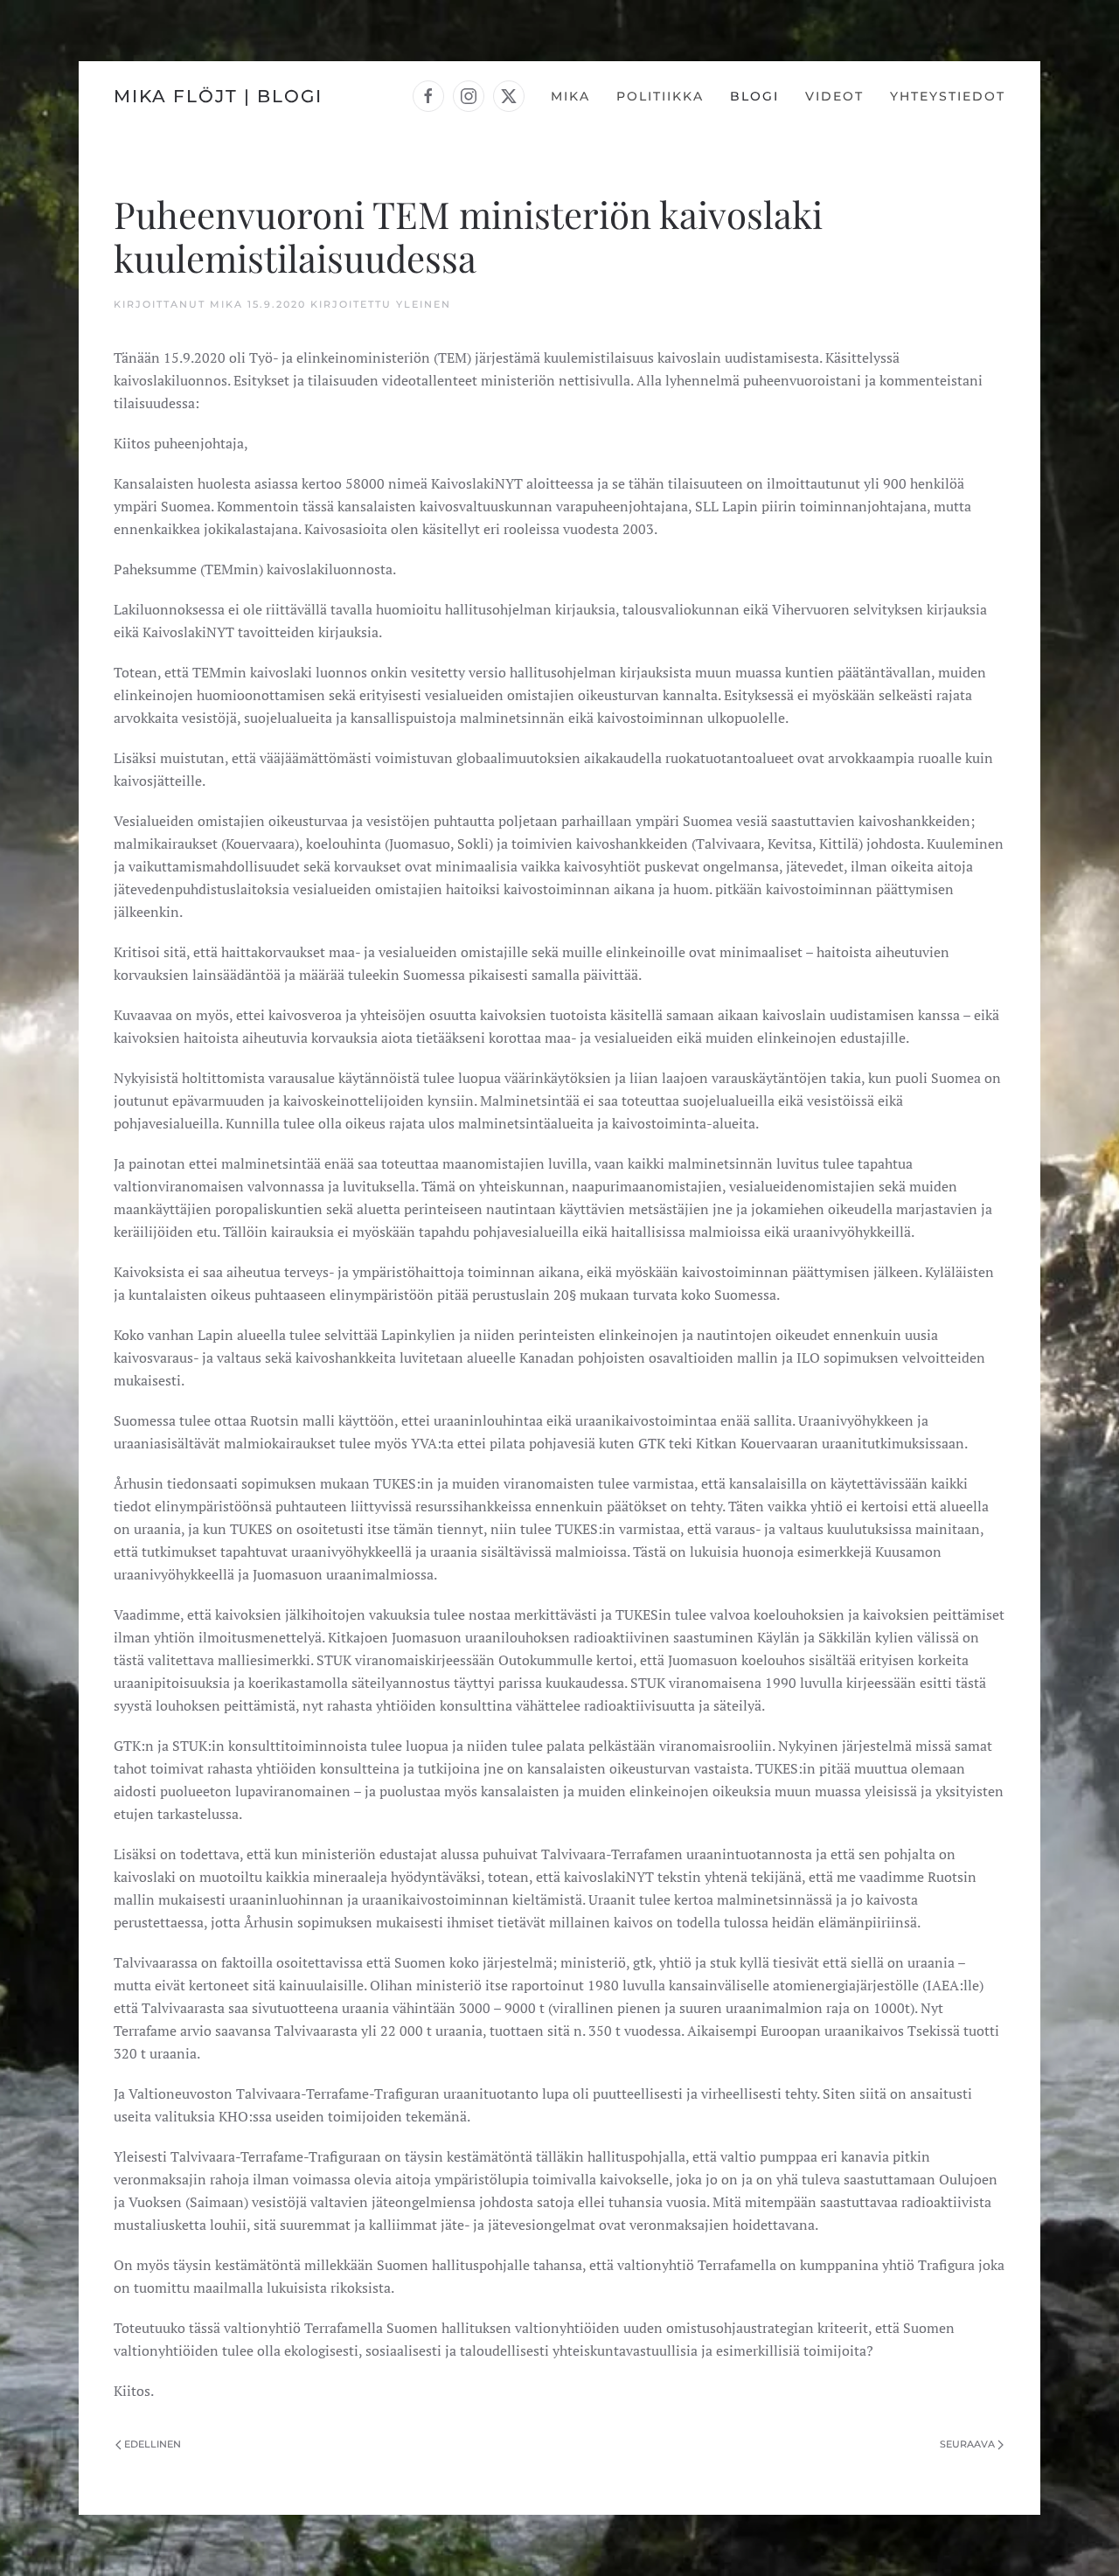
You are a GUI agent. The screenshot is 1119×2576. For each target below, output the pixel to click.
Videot (834, 96)
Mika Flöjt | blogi (218, 96)
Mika (570, 96)
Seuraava (967, 2444)
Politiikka (660, 96)
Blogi (754, 96)
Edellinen (153, 2444)
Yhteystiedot (948, 96)
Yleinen (424, 304)
